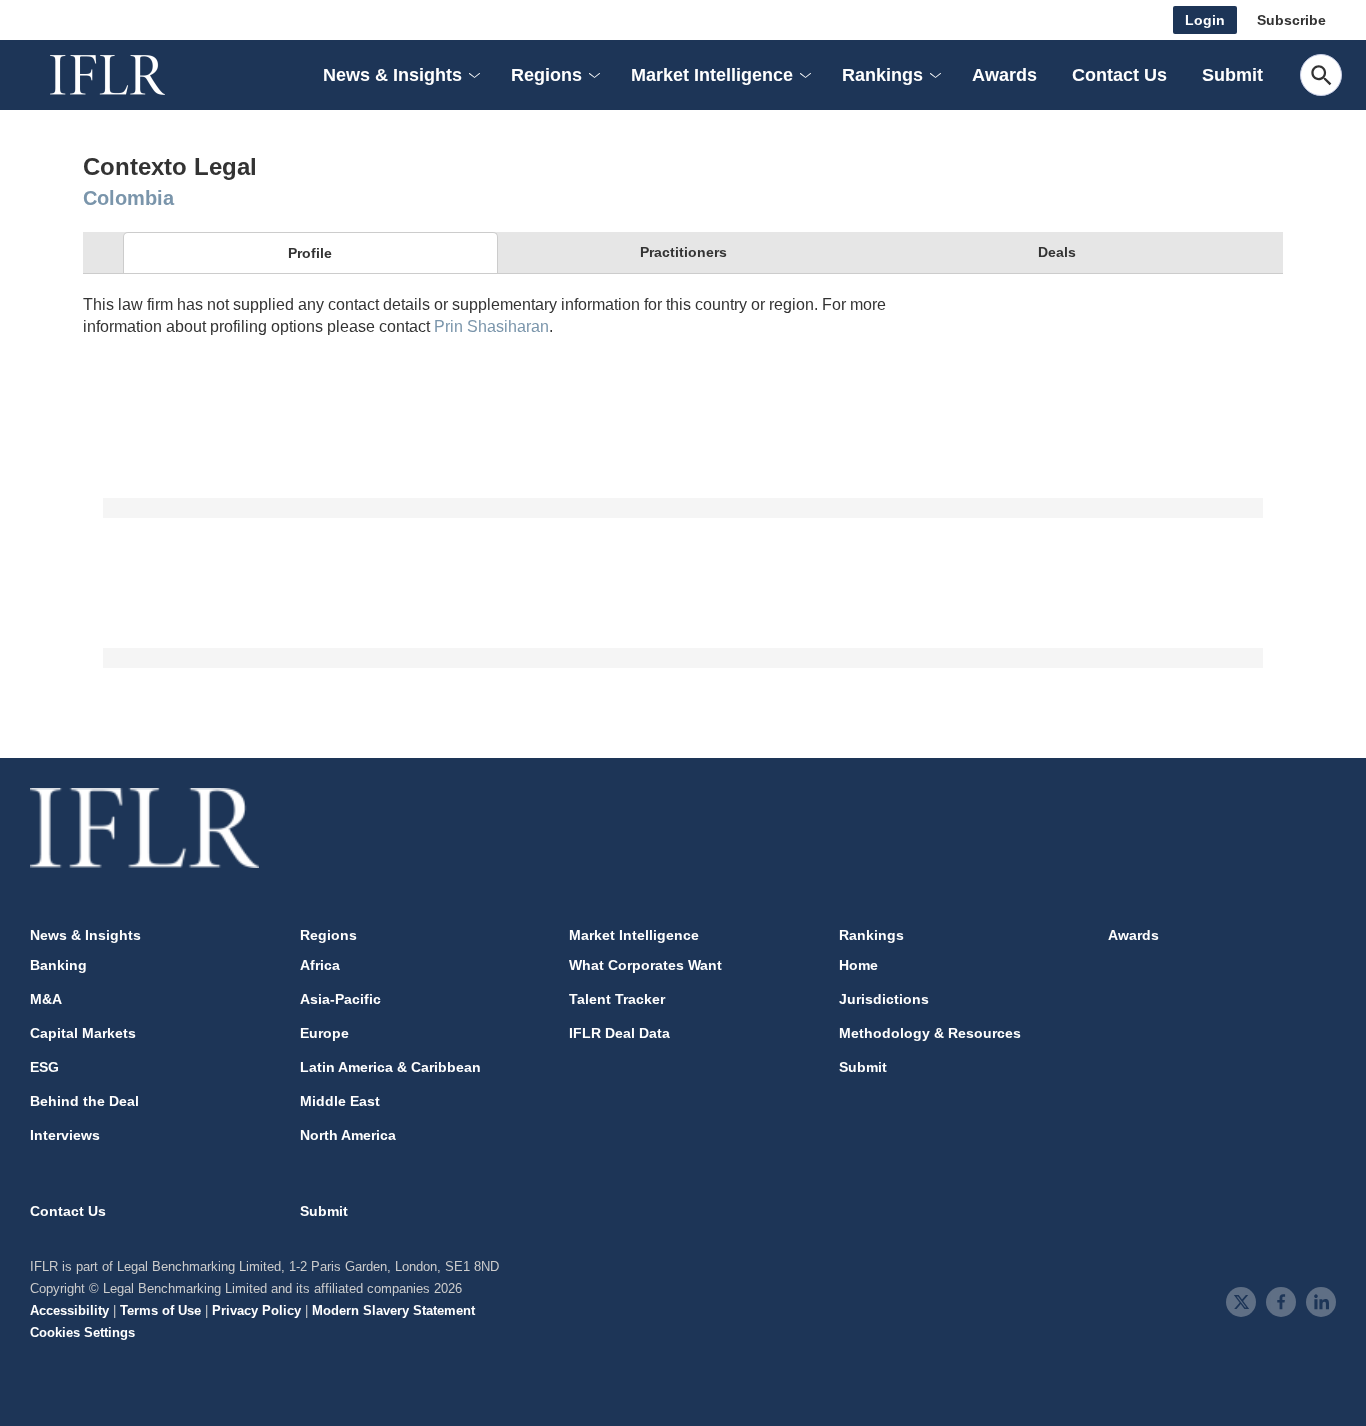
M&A (46, 999)
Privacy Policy (256, 1310)
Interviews (65, 1135)
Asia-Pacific (340, 999)
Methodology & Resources (930, 1033)
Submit (1232, 75)
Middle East (340, 1101)
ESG (44, 1067)
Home (858, 965)
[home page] (130, 75)
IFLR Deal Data (619, 1033)
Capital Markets (83, 1033)
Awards (1004, 75)
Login (1205, 20)
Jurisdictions (884, 999)
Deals (1057, 252)
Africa (320, 965)
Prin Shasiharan (491, 326)
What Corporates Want (645, 965)
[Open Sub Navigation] (473, 75)
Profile (310, 253)
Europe (324, 1033)
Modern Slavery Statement (393, 1310)
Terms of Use (160, 1310)
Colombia (128, 198)
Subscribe (1291, 20)
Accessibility (69, 1310)
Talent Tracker (617, 999)
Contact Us (1119, 75)
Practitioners (683, 252)
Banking (58, 965)
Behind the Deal (84, 1101)
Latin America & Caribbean (390, 1067)
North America (348, 1135)
